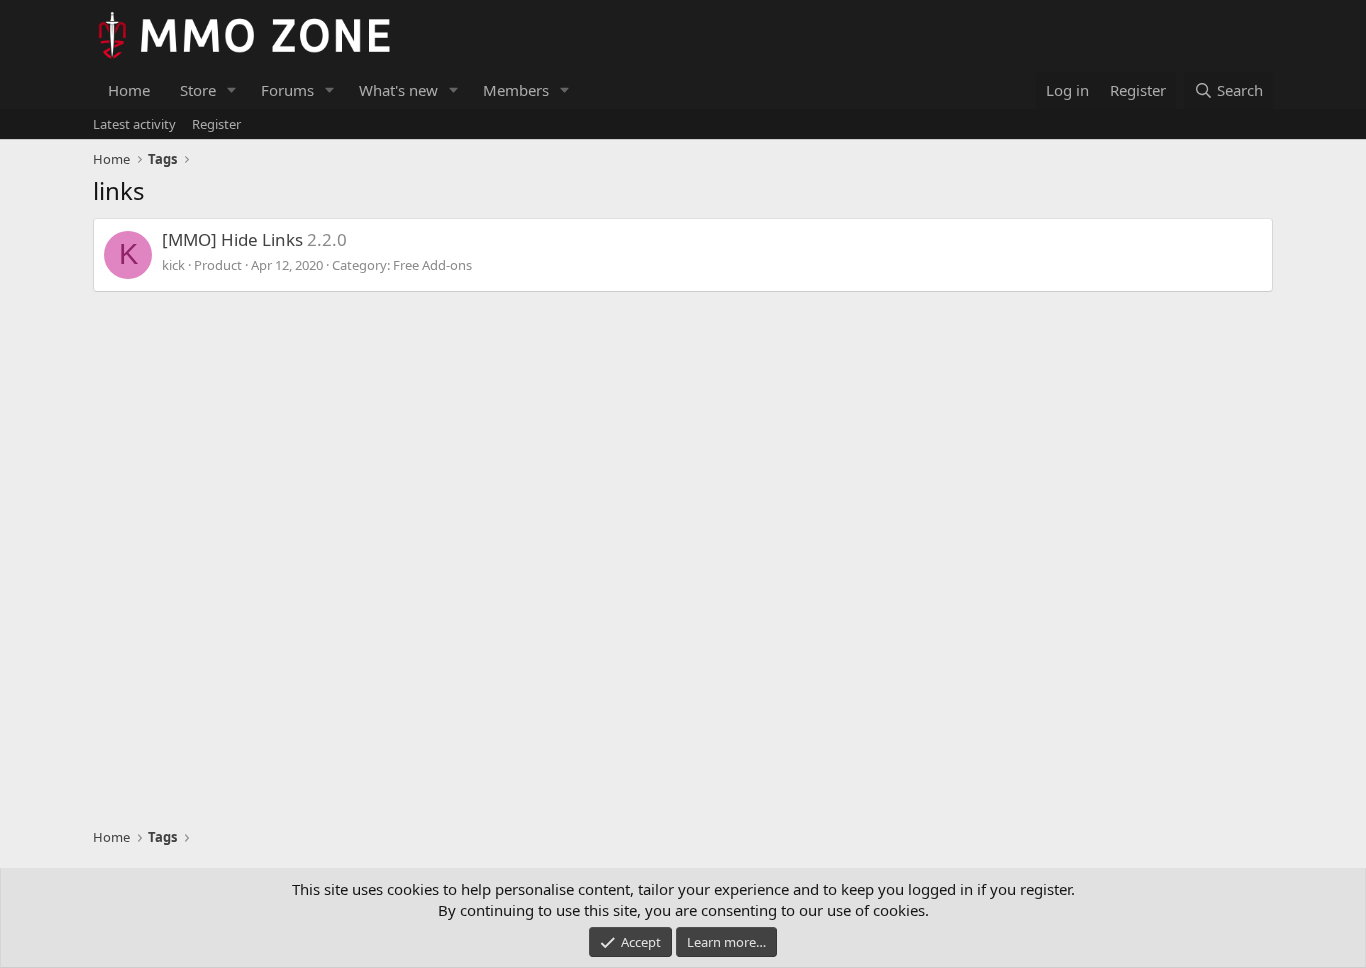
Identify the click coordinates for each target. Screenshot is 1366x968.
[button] (232, 90)
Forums (287, 90)
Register (216, 124)
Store (198, 90)
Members (516, 90)
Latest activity (134, 124)
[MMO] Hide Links (232, 239)
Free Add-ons (432, 265)
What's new (398, 90)
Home (129, 90)
